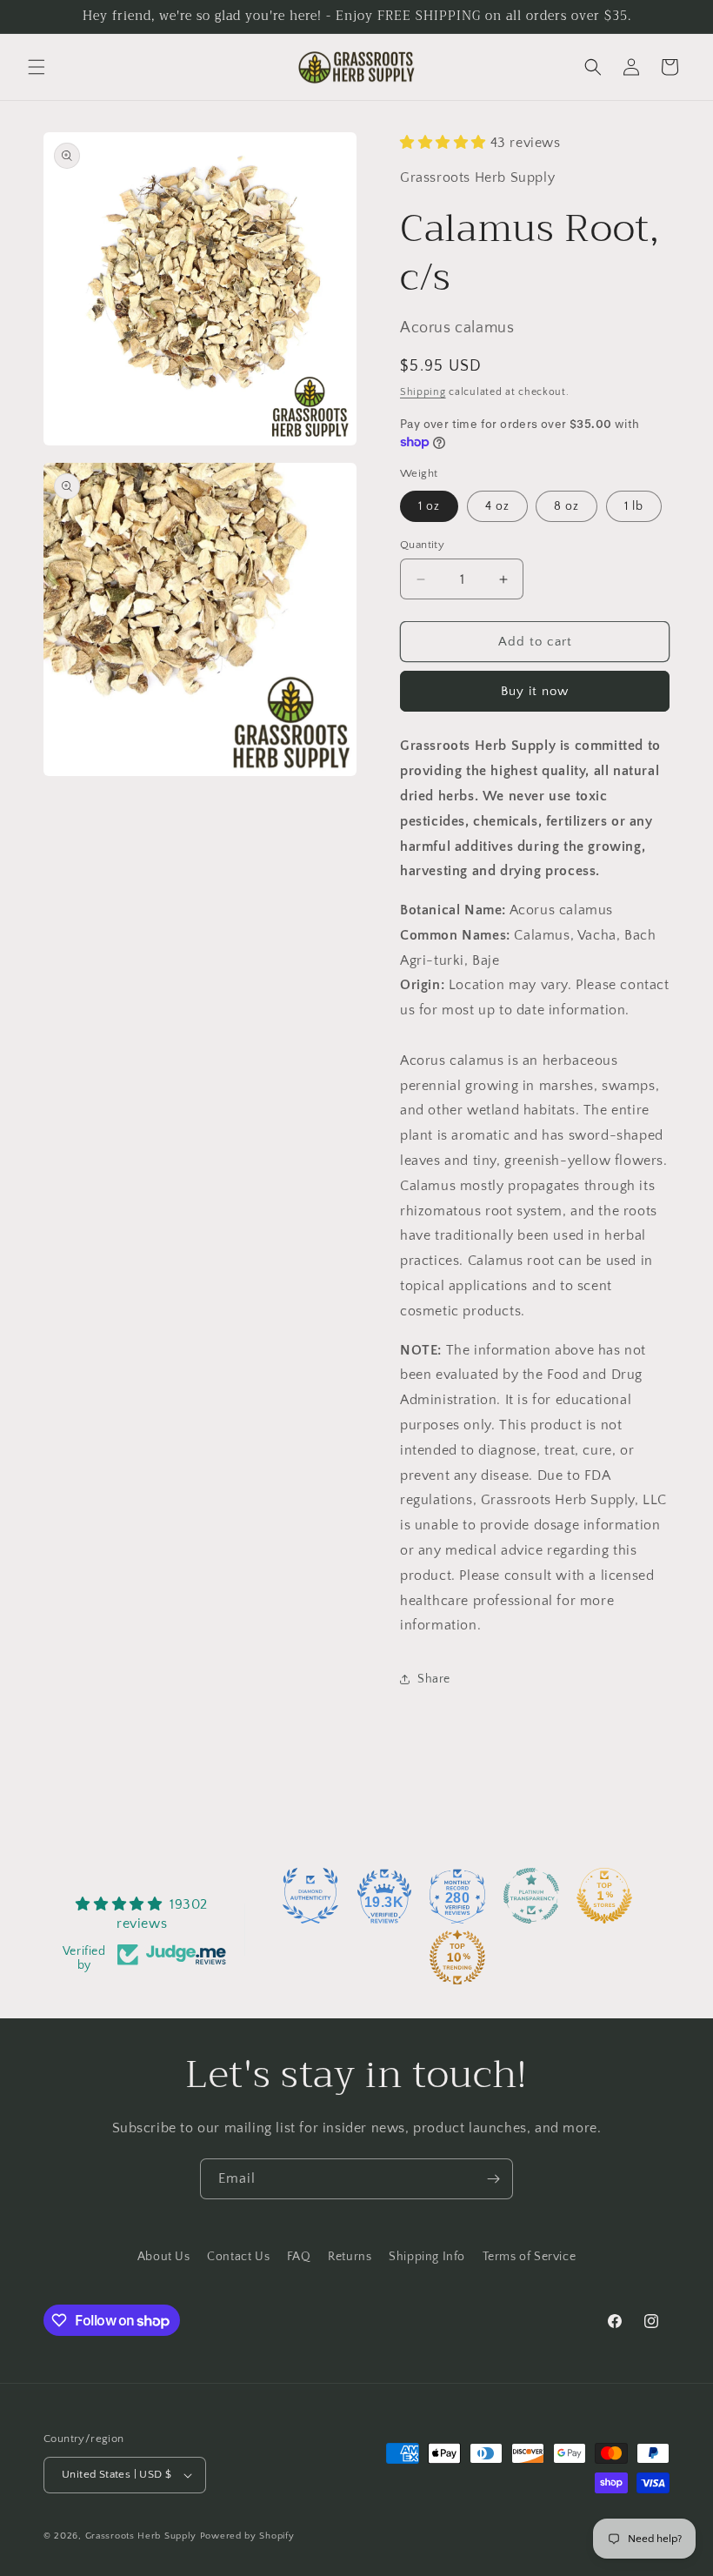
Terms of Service (530, 2257)
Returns (350, 2257)
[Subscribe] (493, 2179)
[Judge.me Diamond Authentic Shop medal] (310, 1896)
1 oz (429, 506)
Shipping (423, 392)
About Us (164, 2257)
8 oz (566, 506)
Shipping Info (427, 2257)
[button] (37, 67)
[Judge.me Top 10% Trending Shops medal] (457, 1957)
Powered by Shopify (247, 2536)
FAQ (299, 2257)
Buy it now (535, 691)
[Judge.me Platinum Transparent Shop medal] (531, 1896)
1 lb (634, 506)
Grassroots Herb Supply (141, 2536)
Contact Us (238, 2257)
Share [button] (434, 1679)
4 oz (497, 506)
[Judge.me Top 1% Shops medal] (604, 1896)
